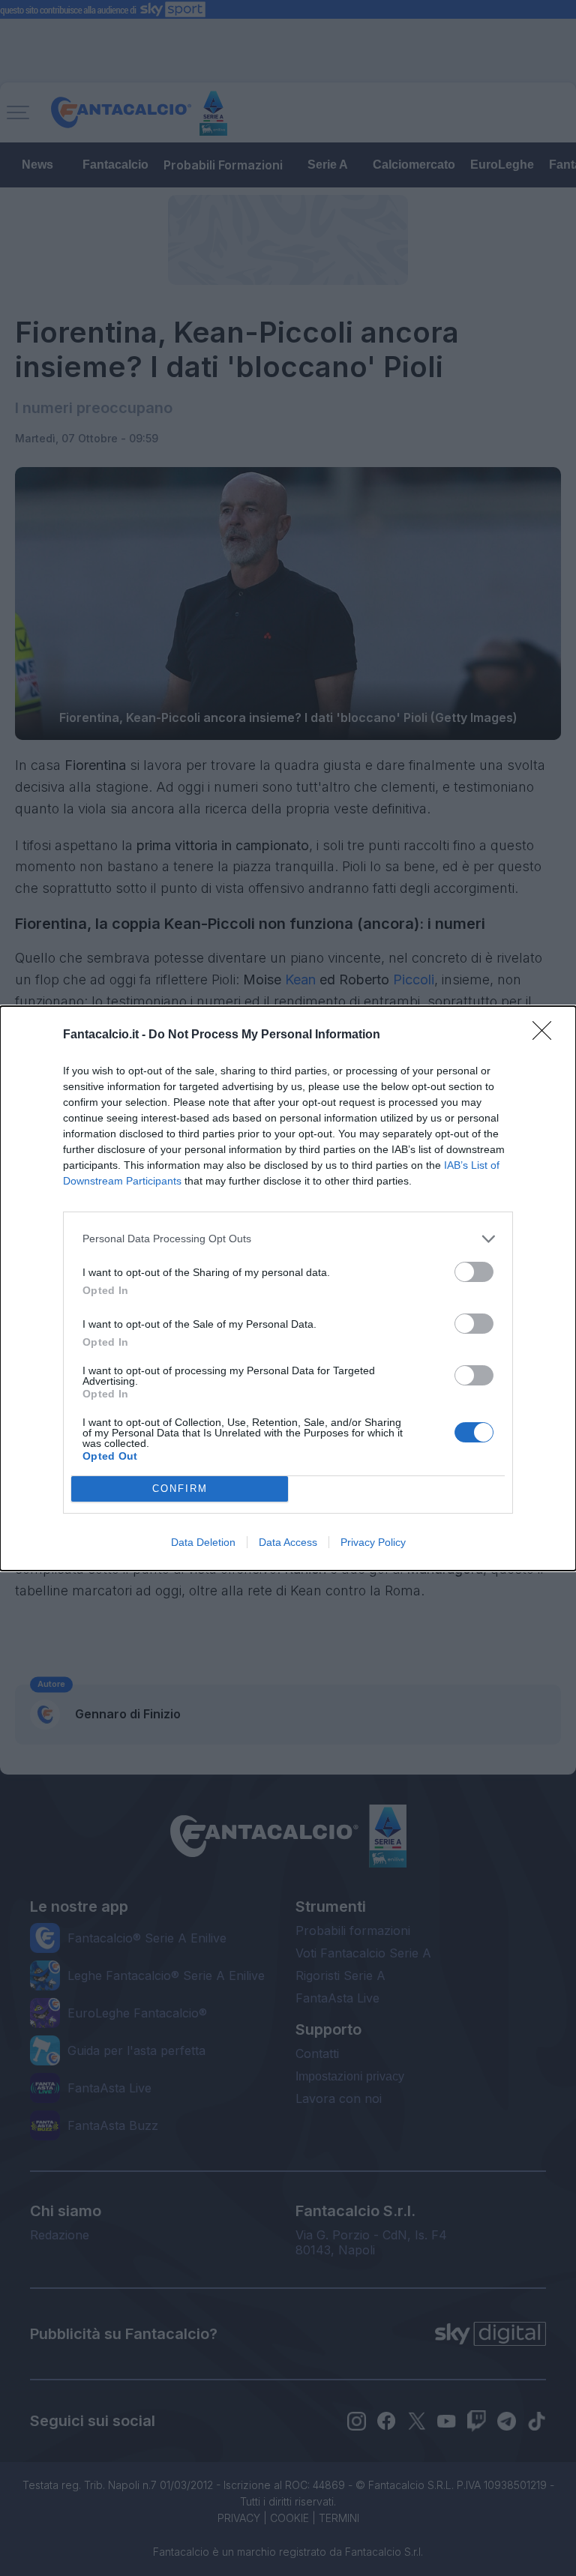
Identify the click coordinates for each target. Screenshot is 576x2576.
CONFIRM (180, 1489)
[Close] (547, 1035)
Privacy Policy (373, 1542)
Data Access (288, 1542)
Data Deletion (203, 1542)
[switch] (474, 1272)
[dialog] (288, 1288)
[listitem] (288, 1239)
